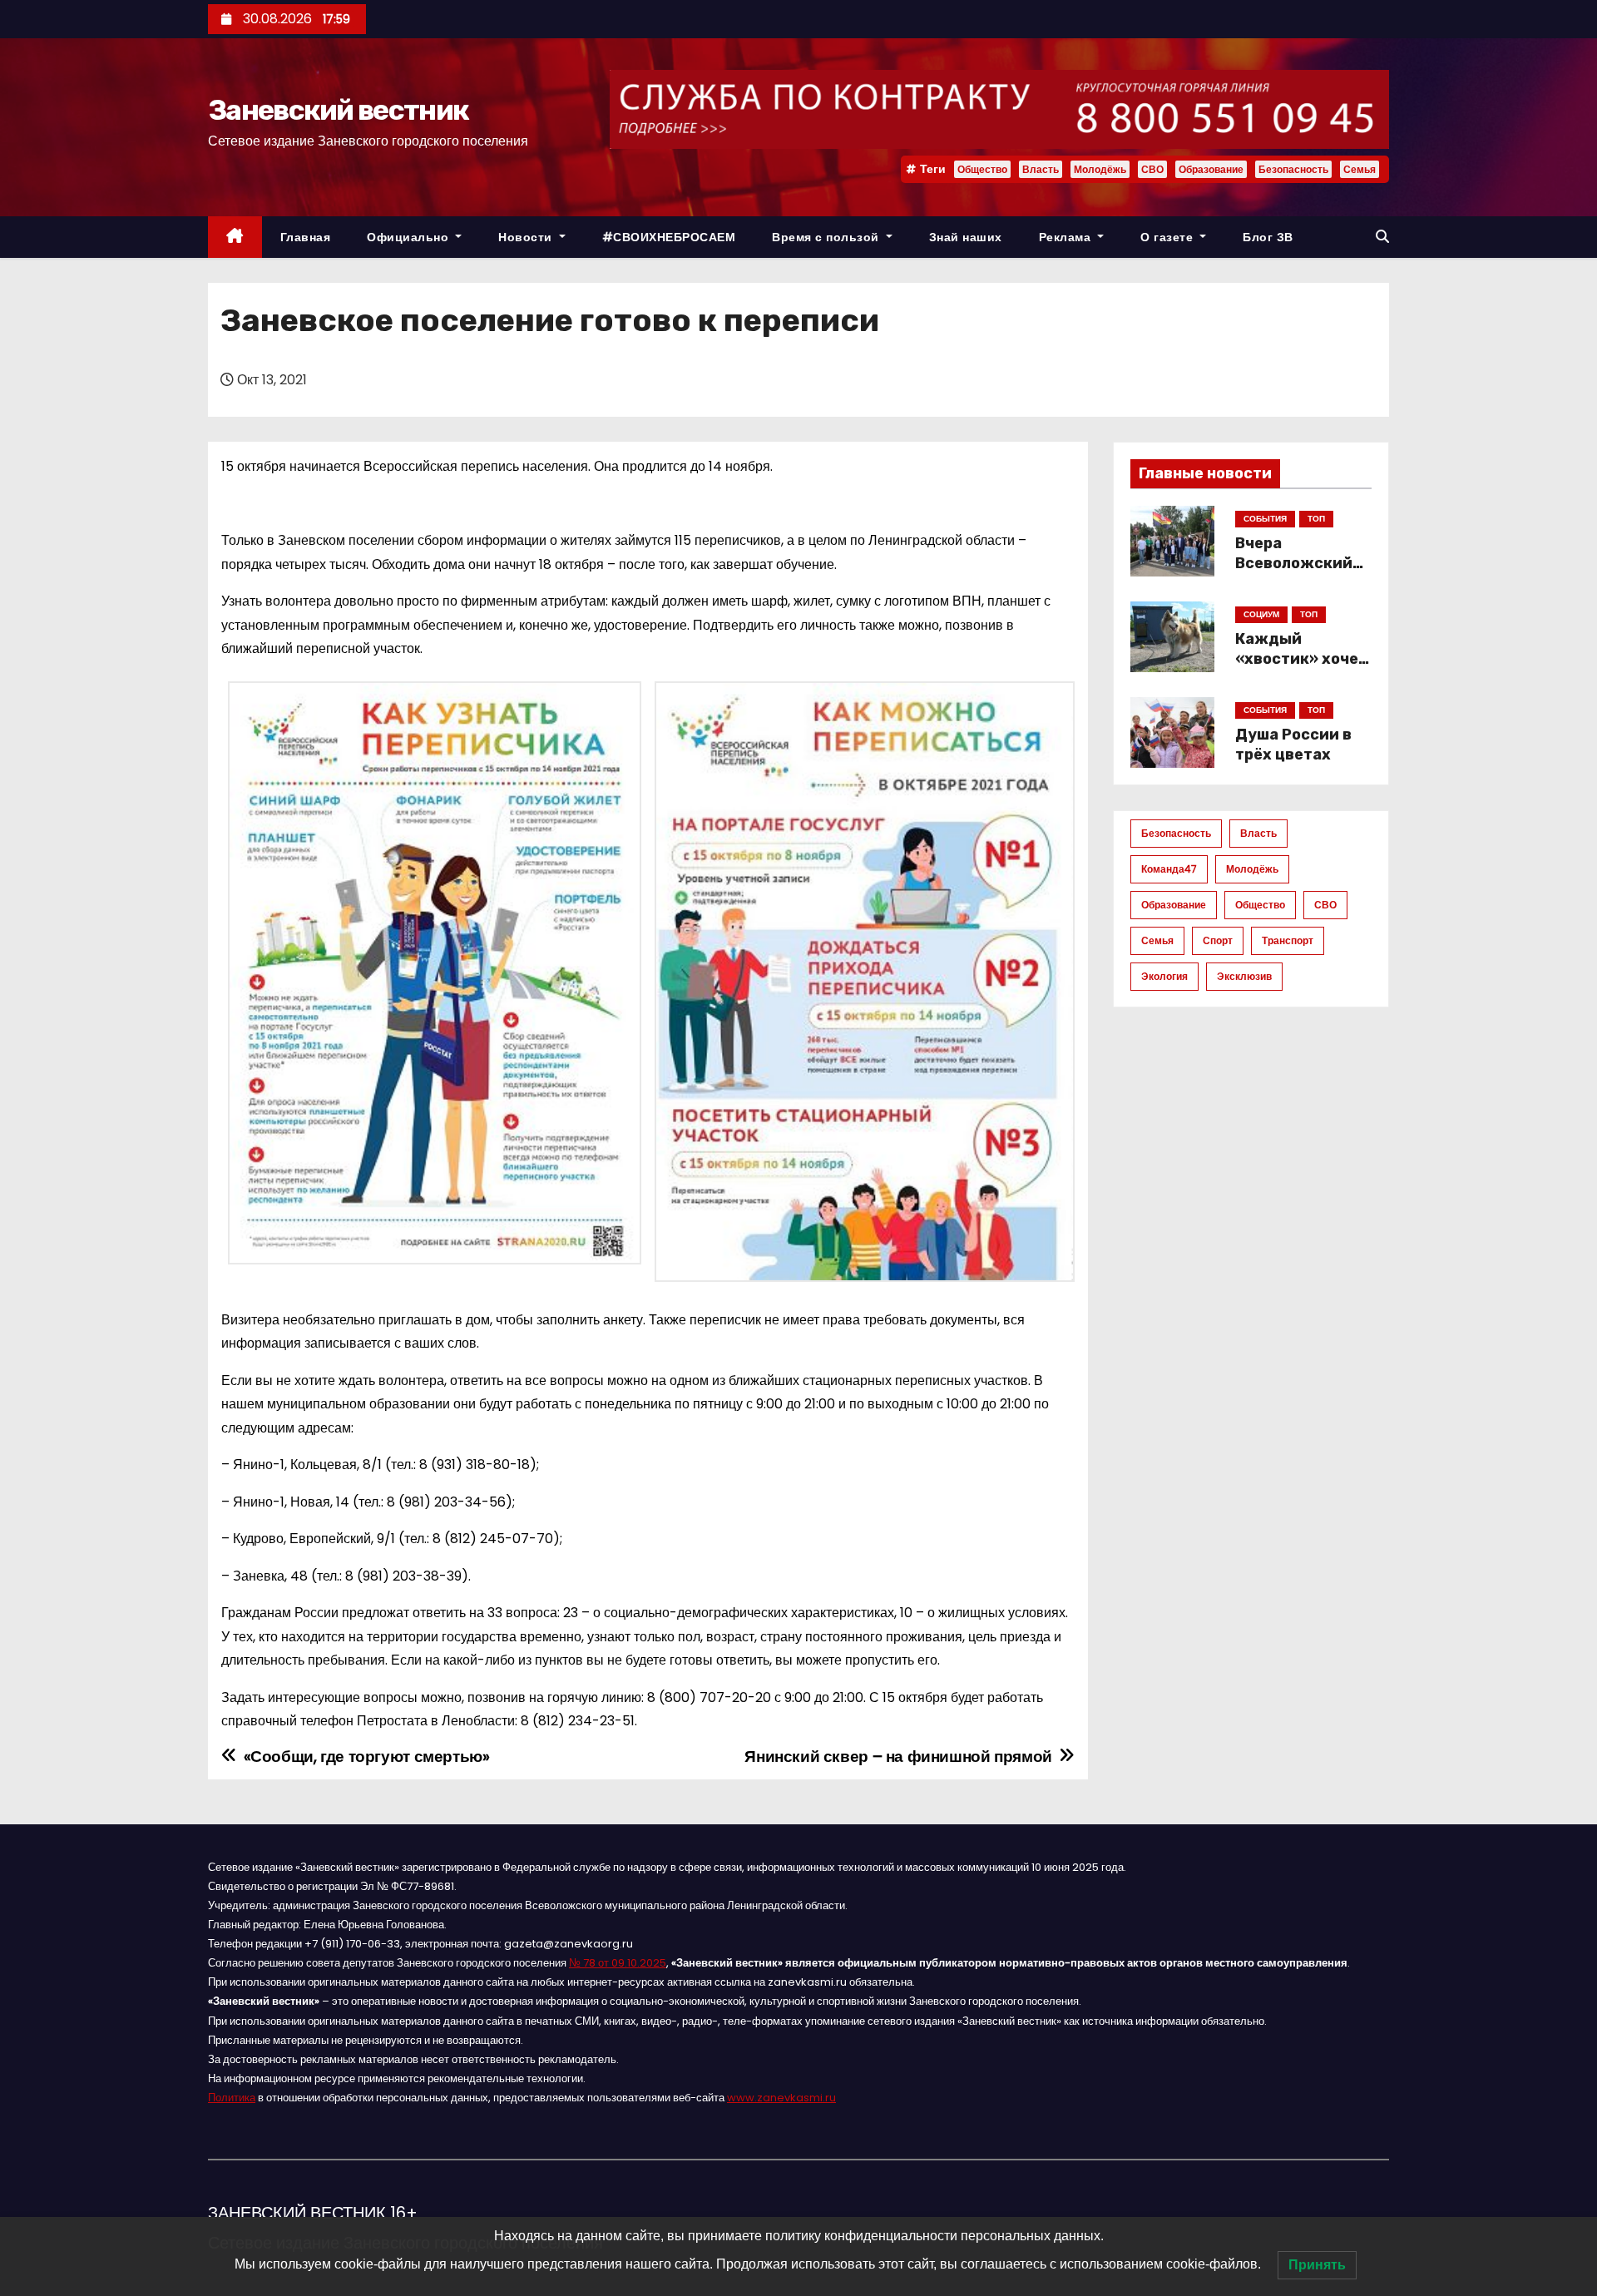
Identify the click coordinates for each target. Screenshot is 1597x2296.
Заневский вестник (338, 110)
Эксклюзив (1244, 976)
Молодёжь (1100, 169)
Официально (410, 237)
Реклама (1067, 237)
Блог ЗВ (1268, 237)
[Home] (235, 238)
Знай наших (966, 237)
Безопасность (1293, 169)
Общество (982, 169)
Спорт (1218, 940)
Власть (1041, 169)
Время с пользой (827, 237)
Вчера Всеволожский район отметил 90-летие (1294, 573)
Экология (1164, 976)
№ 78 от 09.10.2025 (618, 1963)
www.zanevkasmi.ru (781, 2098)
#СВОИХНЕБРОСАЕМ (669, 237)
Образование (1211, 169)
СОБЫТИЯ (1265, 519)
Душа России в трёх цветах (1293, 745)
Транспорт (1288, 940)
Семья (1360, 169)
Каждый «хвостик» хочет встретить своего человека (1301, 669)
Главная (306, 237)
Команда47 (1169, 869)
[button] (1382, 237)
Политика (232, 2098)
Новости (527, 237)
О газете (1169, 237)
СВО (1152, 169)
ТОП (1316, 519)
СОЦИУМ (1261, 614)
